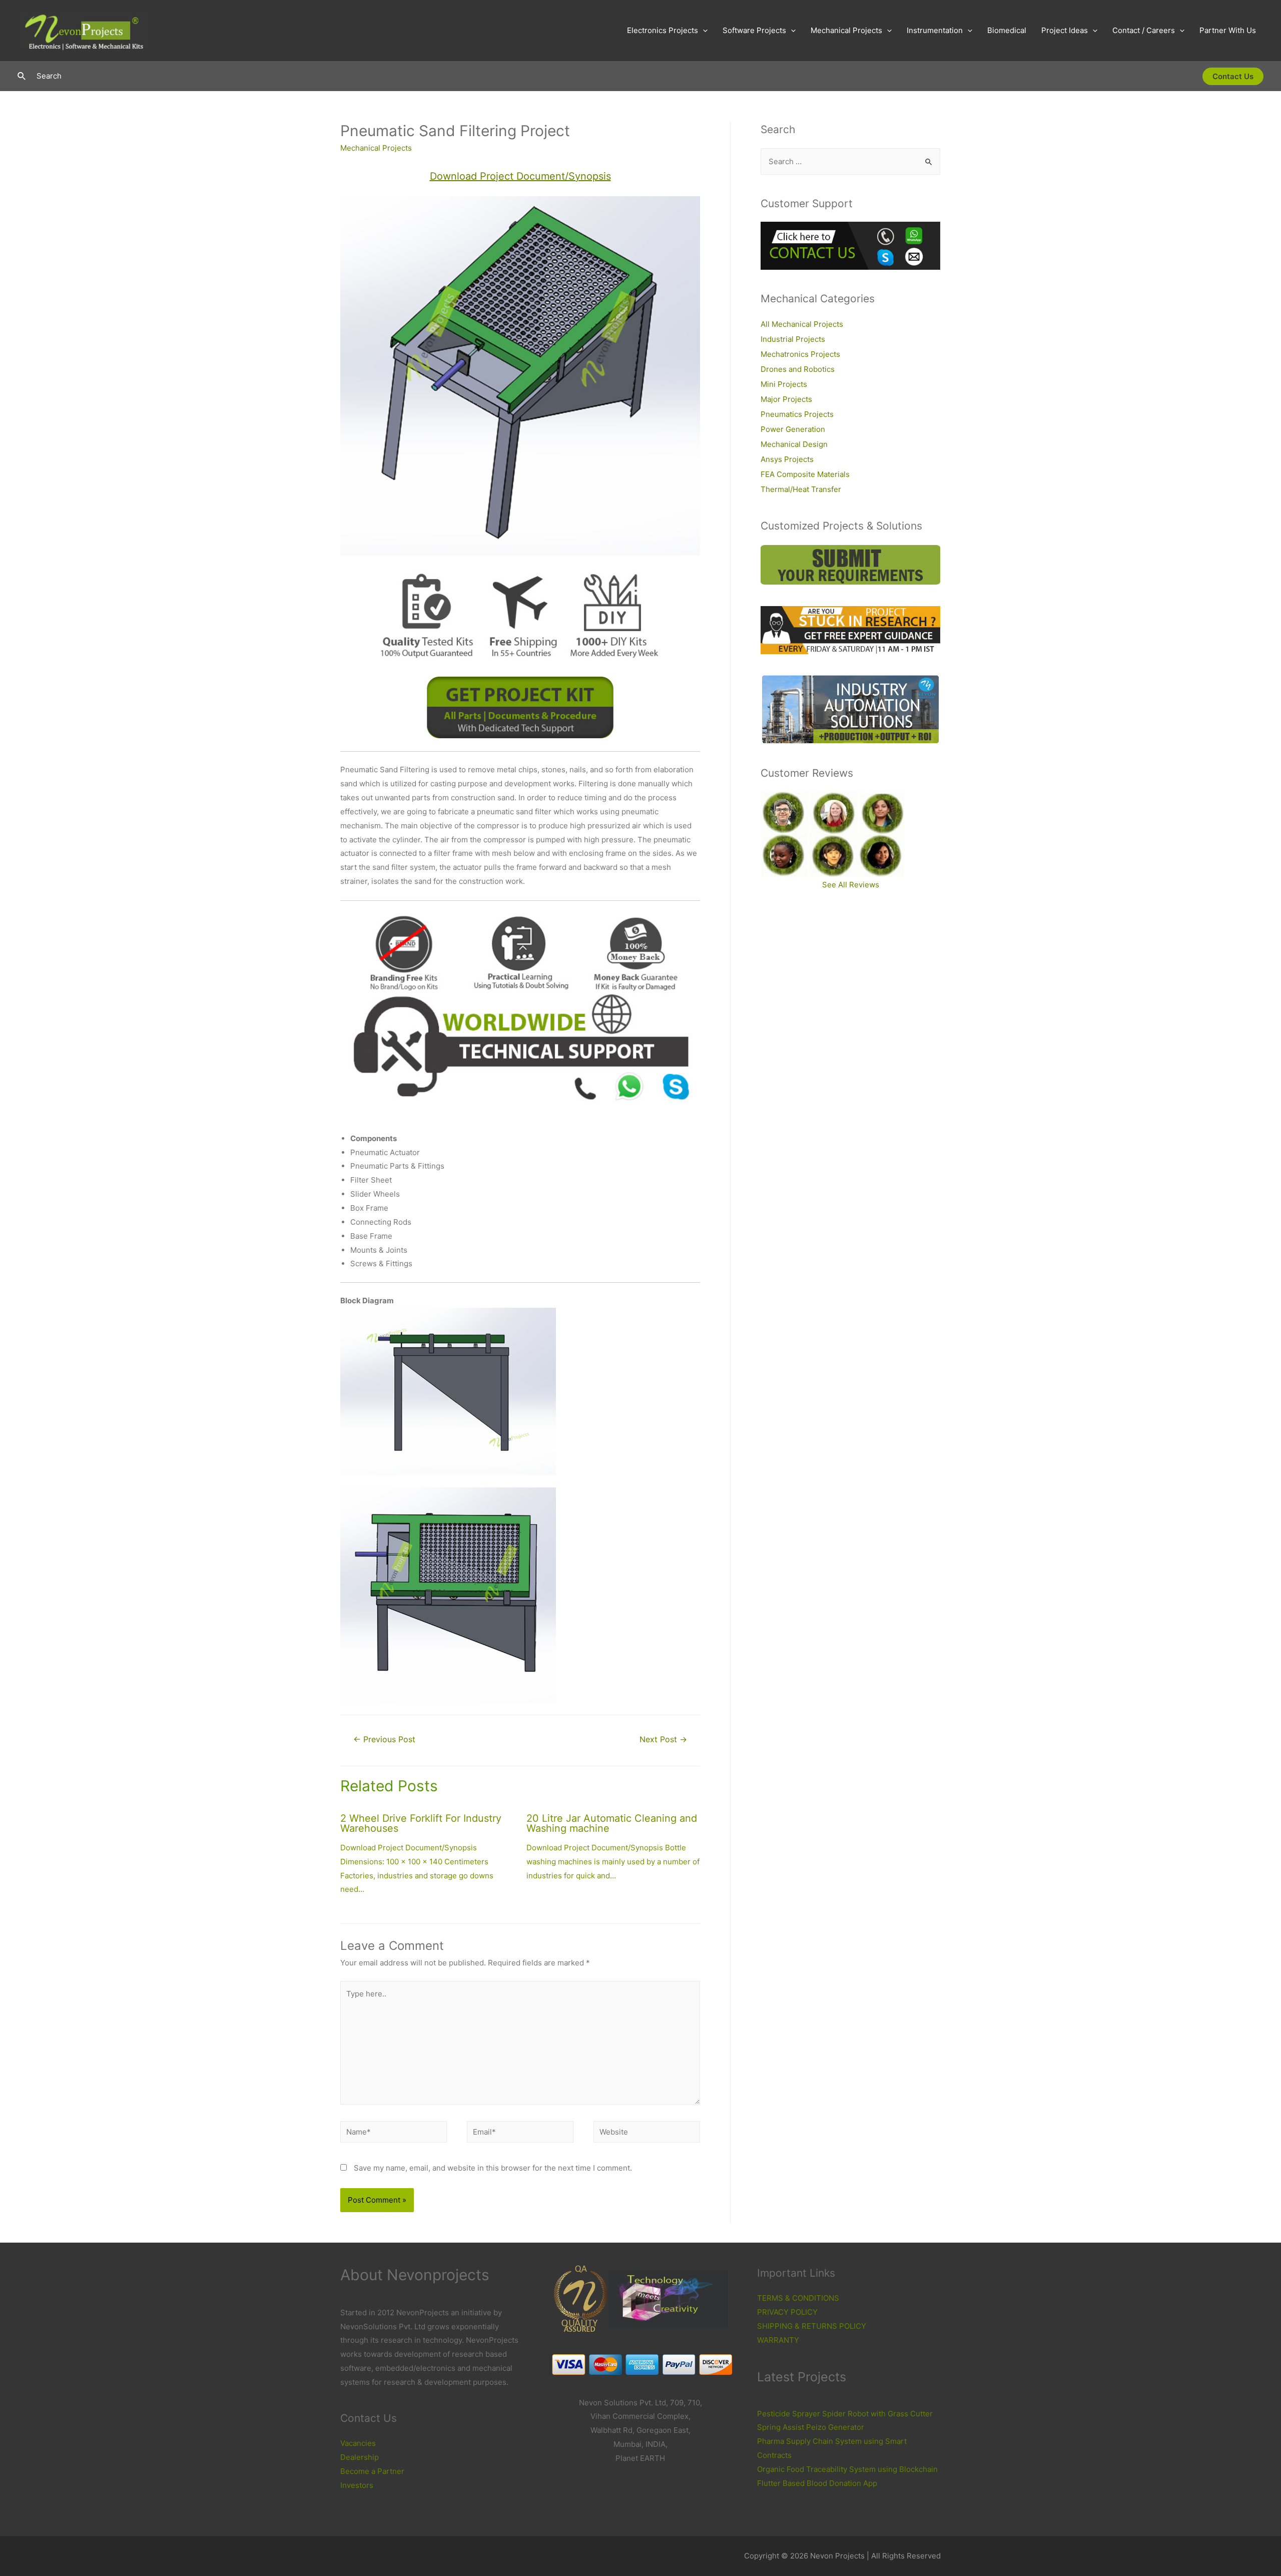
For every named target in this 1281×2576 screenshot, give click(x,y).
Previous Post (384, 1739)
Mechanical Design (794, 444)
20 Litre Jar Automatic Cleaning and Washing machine (612, 1823)
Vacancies (358, 2443)
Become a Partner (372, 2471)
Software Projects (754, 30)
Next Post (663, 1739)
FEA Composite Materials (805, 474)
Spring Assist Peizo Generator (811, 2427)
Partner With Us (1228, 30)
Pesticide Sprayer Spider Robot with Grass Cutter (845, 2414)
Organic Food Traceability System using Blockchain (847, 2469)
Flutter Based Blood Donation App (817, 2483)
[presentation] (703, 31)
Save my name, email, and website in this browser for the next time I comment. (493, 2168)
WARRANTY (778, 2340)
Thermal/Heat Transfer (801, 489)
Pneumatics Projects (797, 414)
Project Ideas (1065, 30)
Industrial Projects (793, 339)
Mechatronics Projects (800, 354)
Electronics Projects (663, 30)
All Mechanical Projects (802, 324)
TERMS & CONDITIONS (798, 2298)
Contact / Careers (1144, 30)
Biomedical (1007, 30)
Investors (357, 2485)
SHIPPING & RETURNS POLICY (812, 2326)
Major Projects (786, 399)
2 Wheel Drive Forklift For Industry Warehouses (421, 1823)
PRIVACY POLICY (787, 2312)
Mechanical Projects (846, 30)
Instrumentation (935, 30)
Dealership (360, 2457)
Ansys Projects (787, 459)
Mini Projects (784, 384)
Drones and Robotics (798, 369)
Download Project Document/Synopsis (520, 176)
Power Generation (793, 429)
